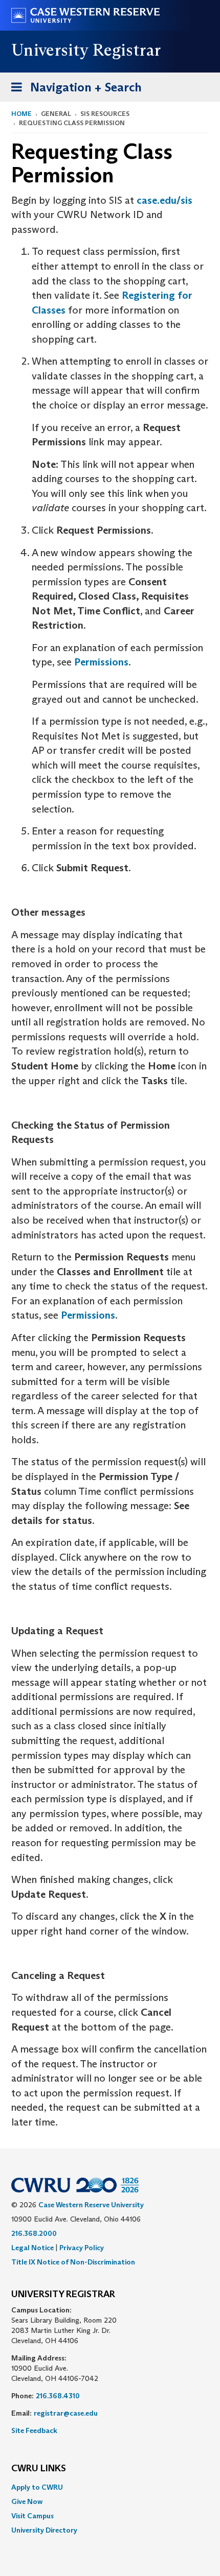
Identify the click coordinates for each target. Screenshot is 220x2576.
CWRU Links (39, 2469)
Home (21, 114)
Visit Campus (32, 2516)
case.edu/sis (164, 200)
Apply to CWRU (37, 2487)
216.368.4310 (58, 2396)
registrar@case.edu (66, 2413)
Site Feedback (34, 2430)
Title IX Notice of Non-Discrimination (73, 2262)
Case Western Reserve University (91, 2205)
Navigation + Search (73, 90)
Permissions (101, 662)
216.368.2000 (34, 2233)
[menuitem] (110, 2487)
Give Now (27, 2501)
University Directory (44, 2530)
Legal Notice (32, 2248)
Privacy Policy (82, 2248)
